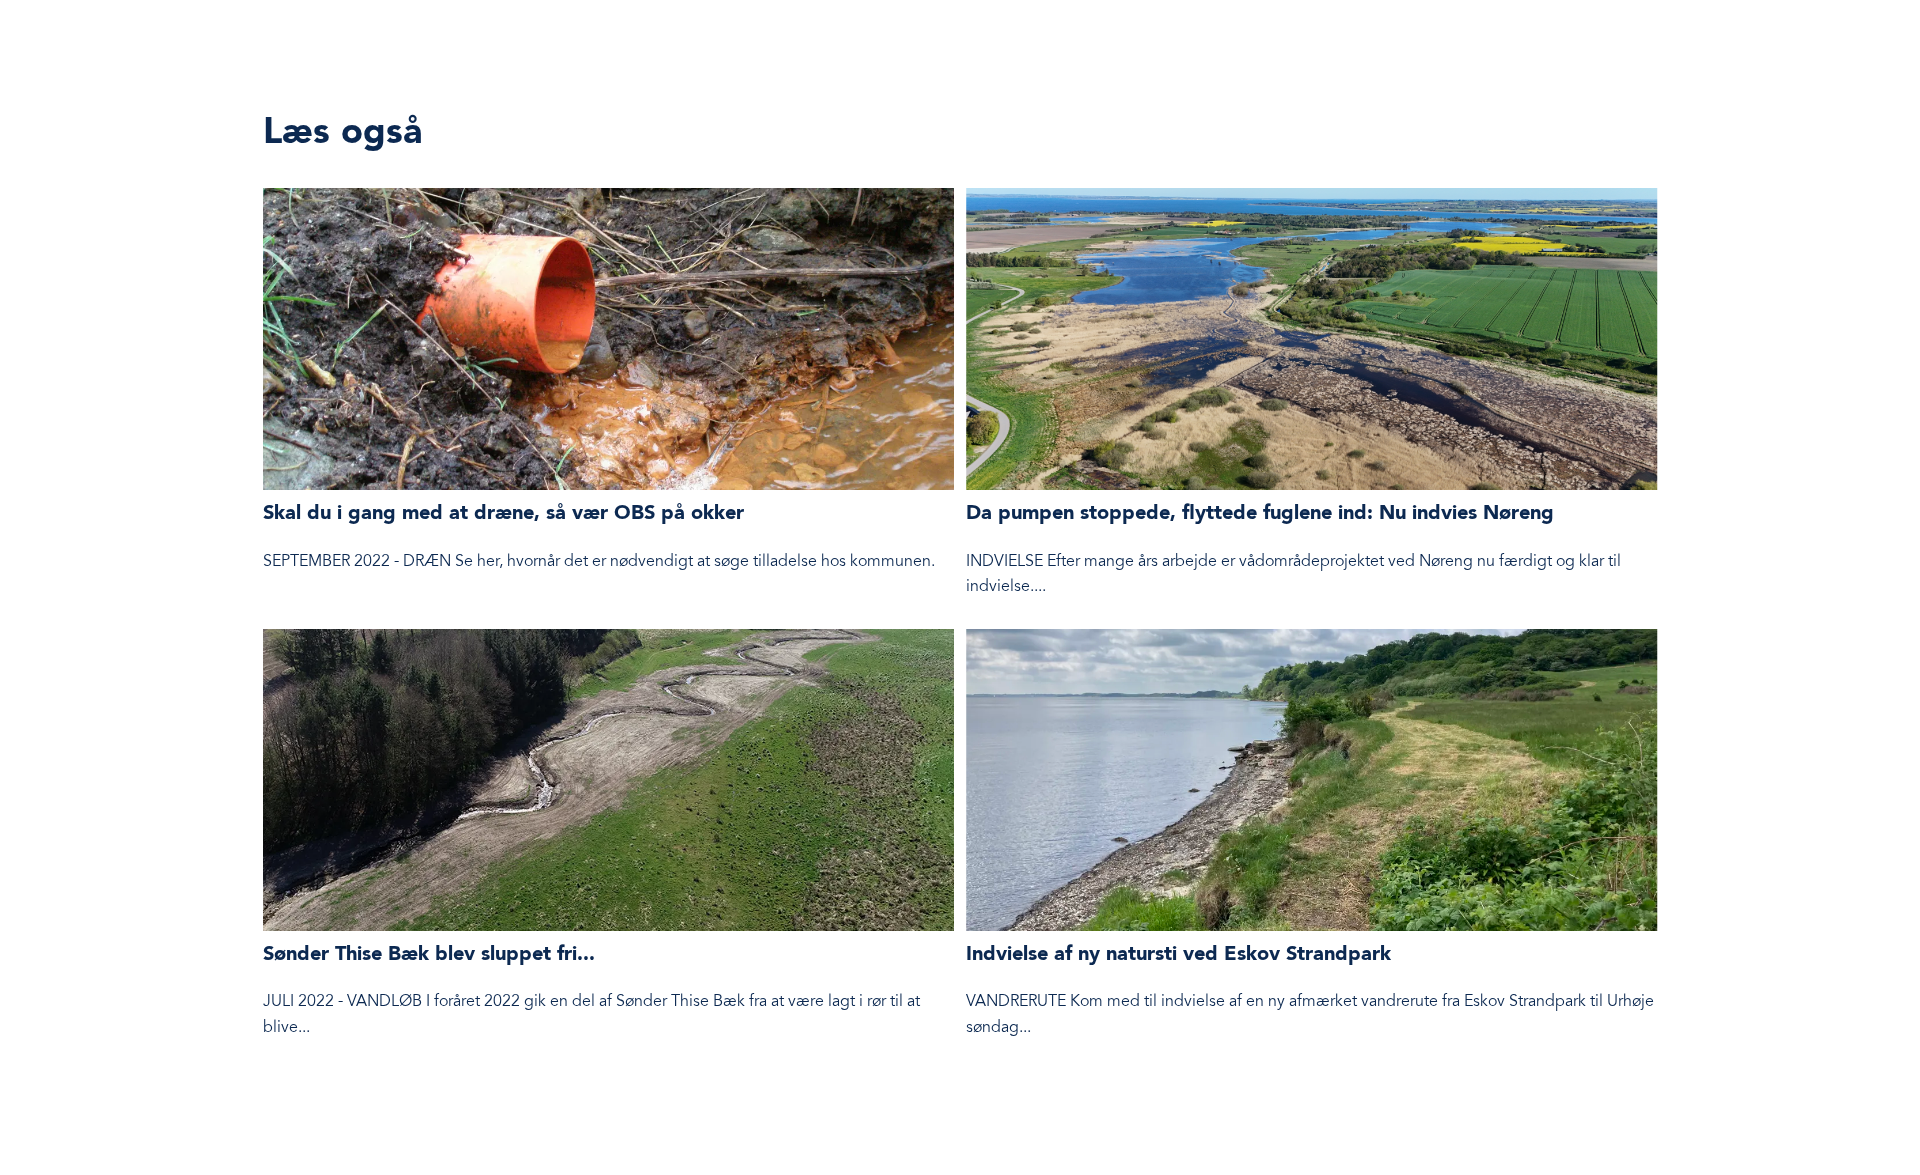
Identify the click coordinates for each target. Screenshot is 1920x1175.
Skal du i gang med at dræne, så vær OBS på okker (503, 514)
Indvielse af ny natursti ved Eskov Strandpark (1178, 955)
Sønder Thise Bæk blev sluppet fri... (429, 955)
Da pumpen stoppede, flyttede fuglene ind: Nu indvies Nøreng (1260, 514)
